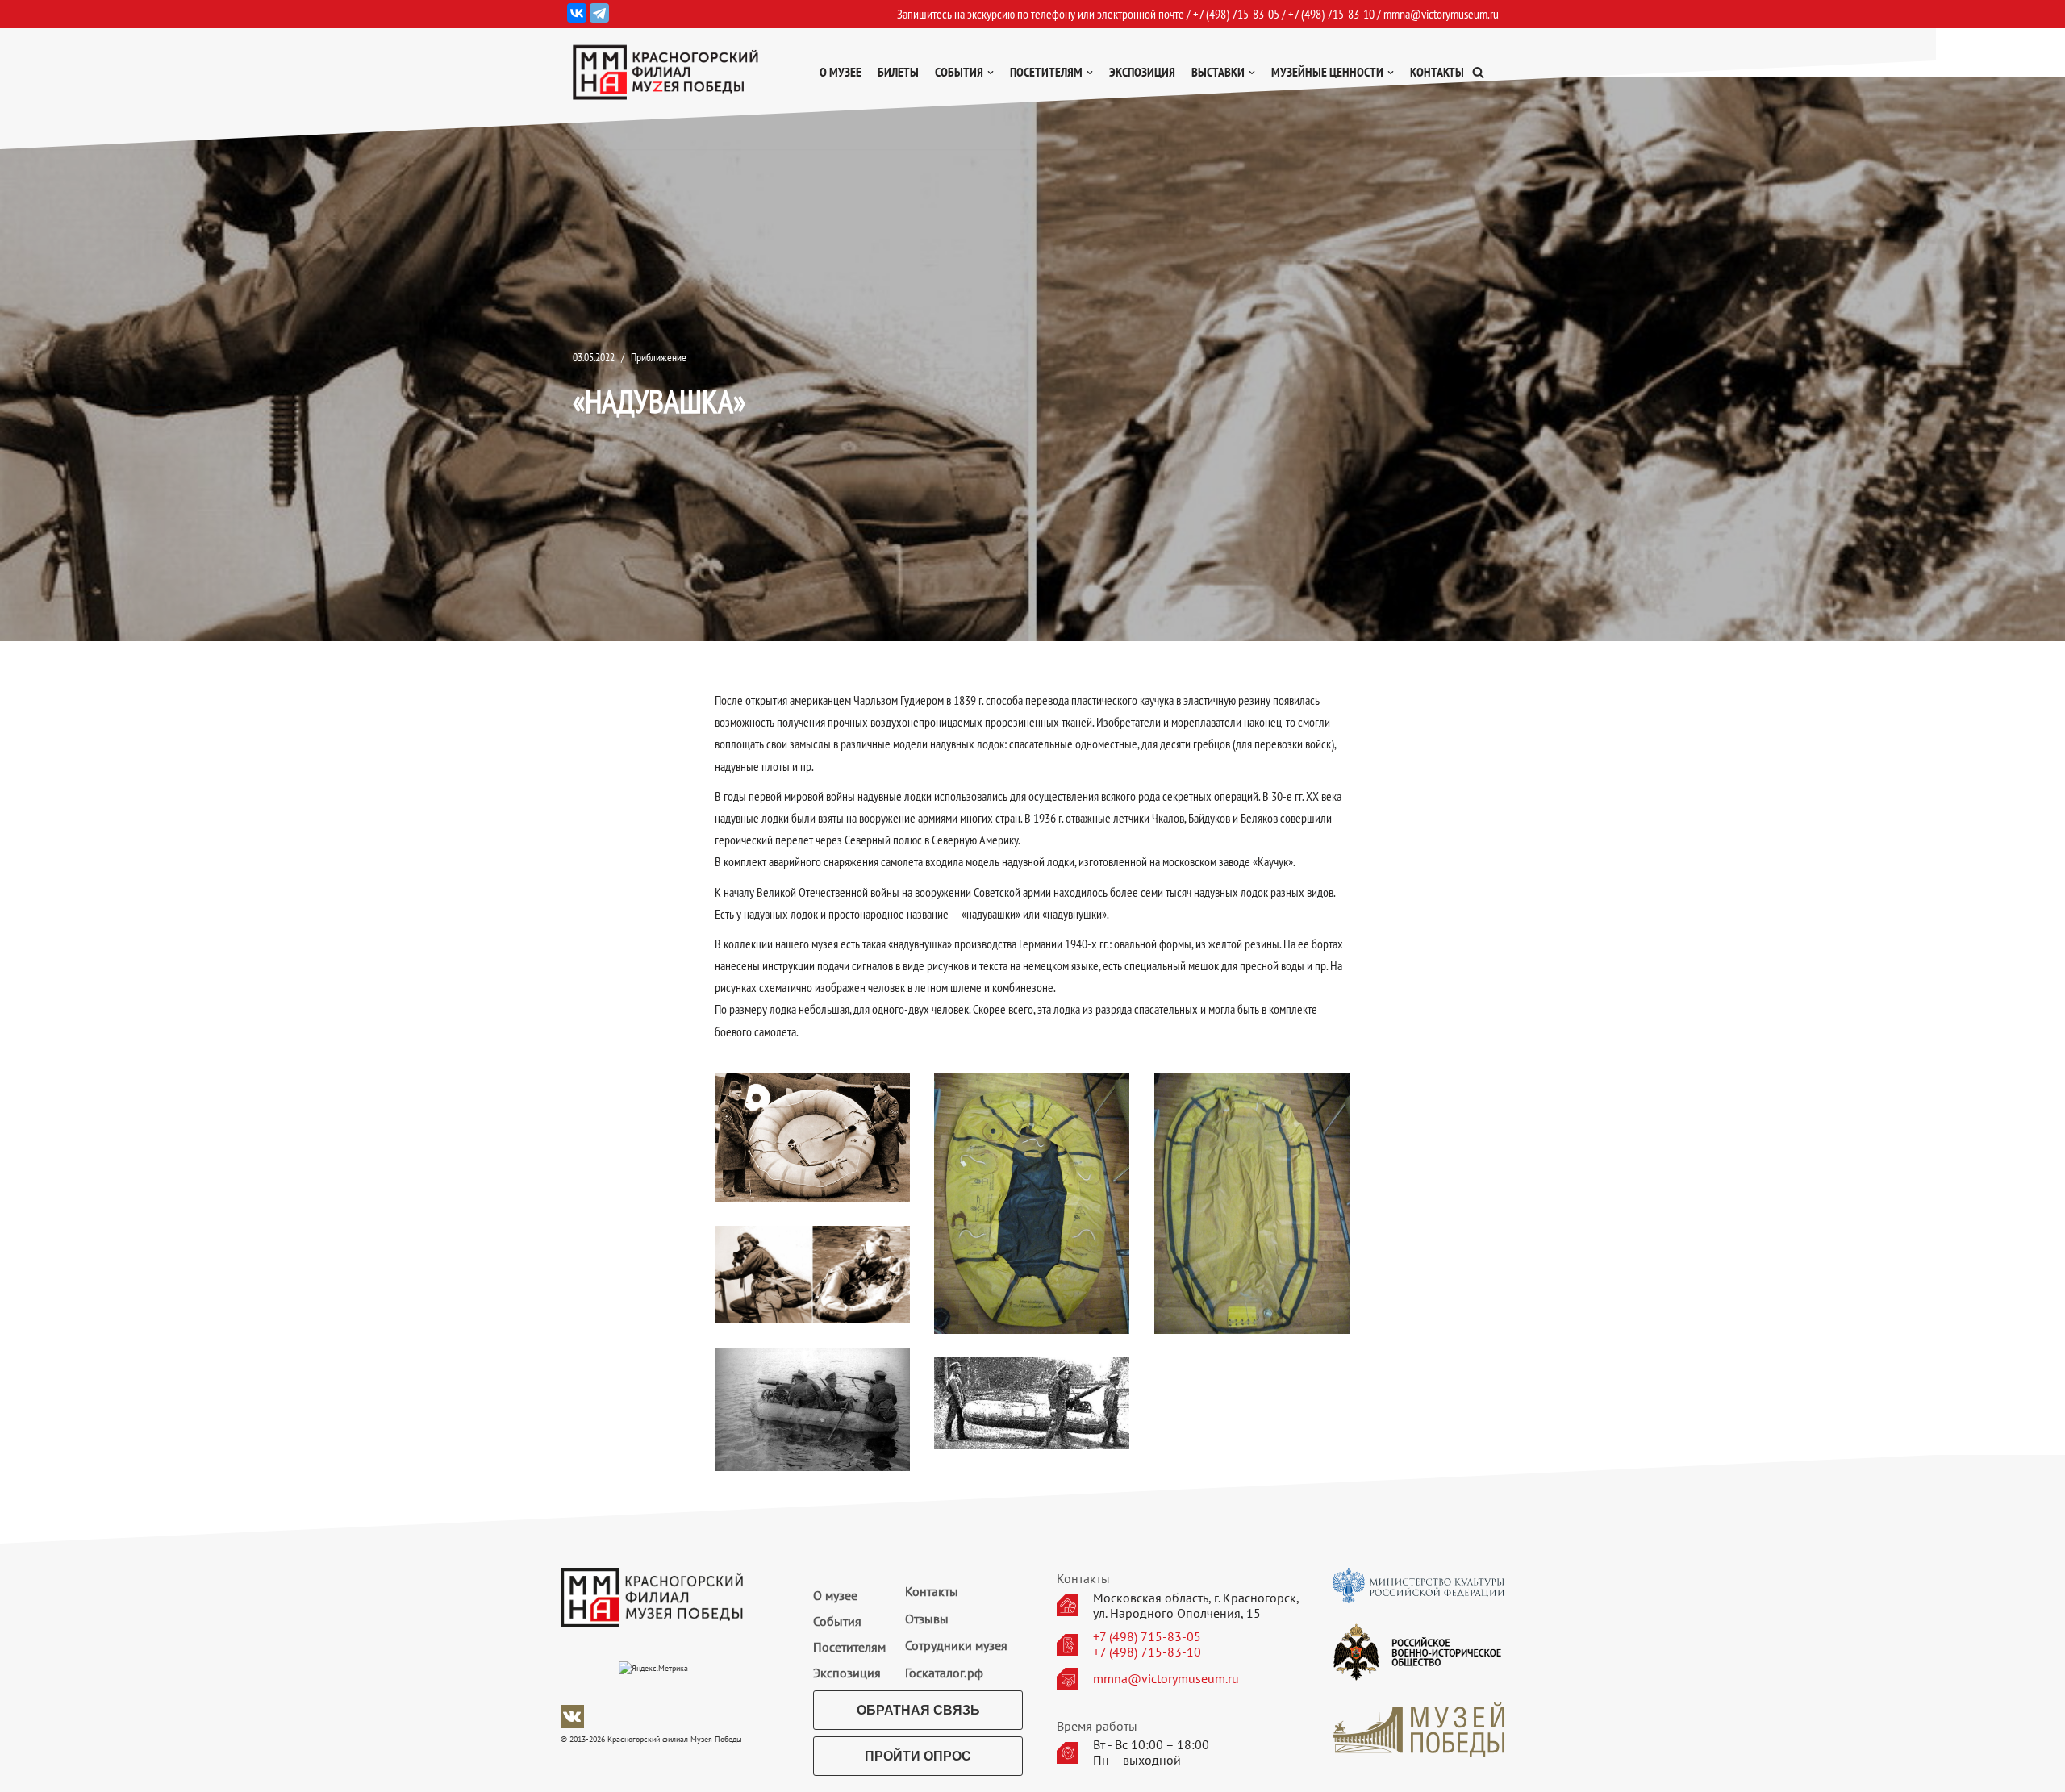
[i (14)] (813, 1138)
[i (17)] (1032, 1403)
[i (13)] (1252, 1203)
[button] (1478, 72)
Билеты (898, 72)
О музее (841, 72)
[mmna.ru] (665, 72)
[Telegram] (599, 13)
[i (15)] (813, 1275)
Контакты (1437, 72)
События (837, 1621)
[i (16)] (813, 1409)
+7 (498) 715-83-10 (1147, 1652)
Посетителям (849, 1647)
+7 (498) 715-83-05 (1147, 1637)
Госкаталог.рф (944, 1673)
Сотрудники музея (956, 1645)
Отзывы (927, 1619)
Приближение (659, 357)
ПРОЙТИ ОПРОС (918, 1756)
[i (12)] (1032, 1203)
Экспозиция (1142, 72)
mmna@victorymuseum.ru (1441, 14)
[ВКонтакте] (577, 13)
